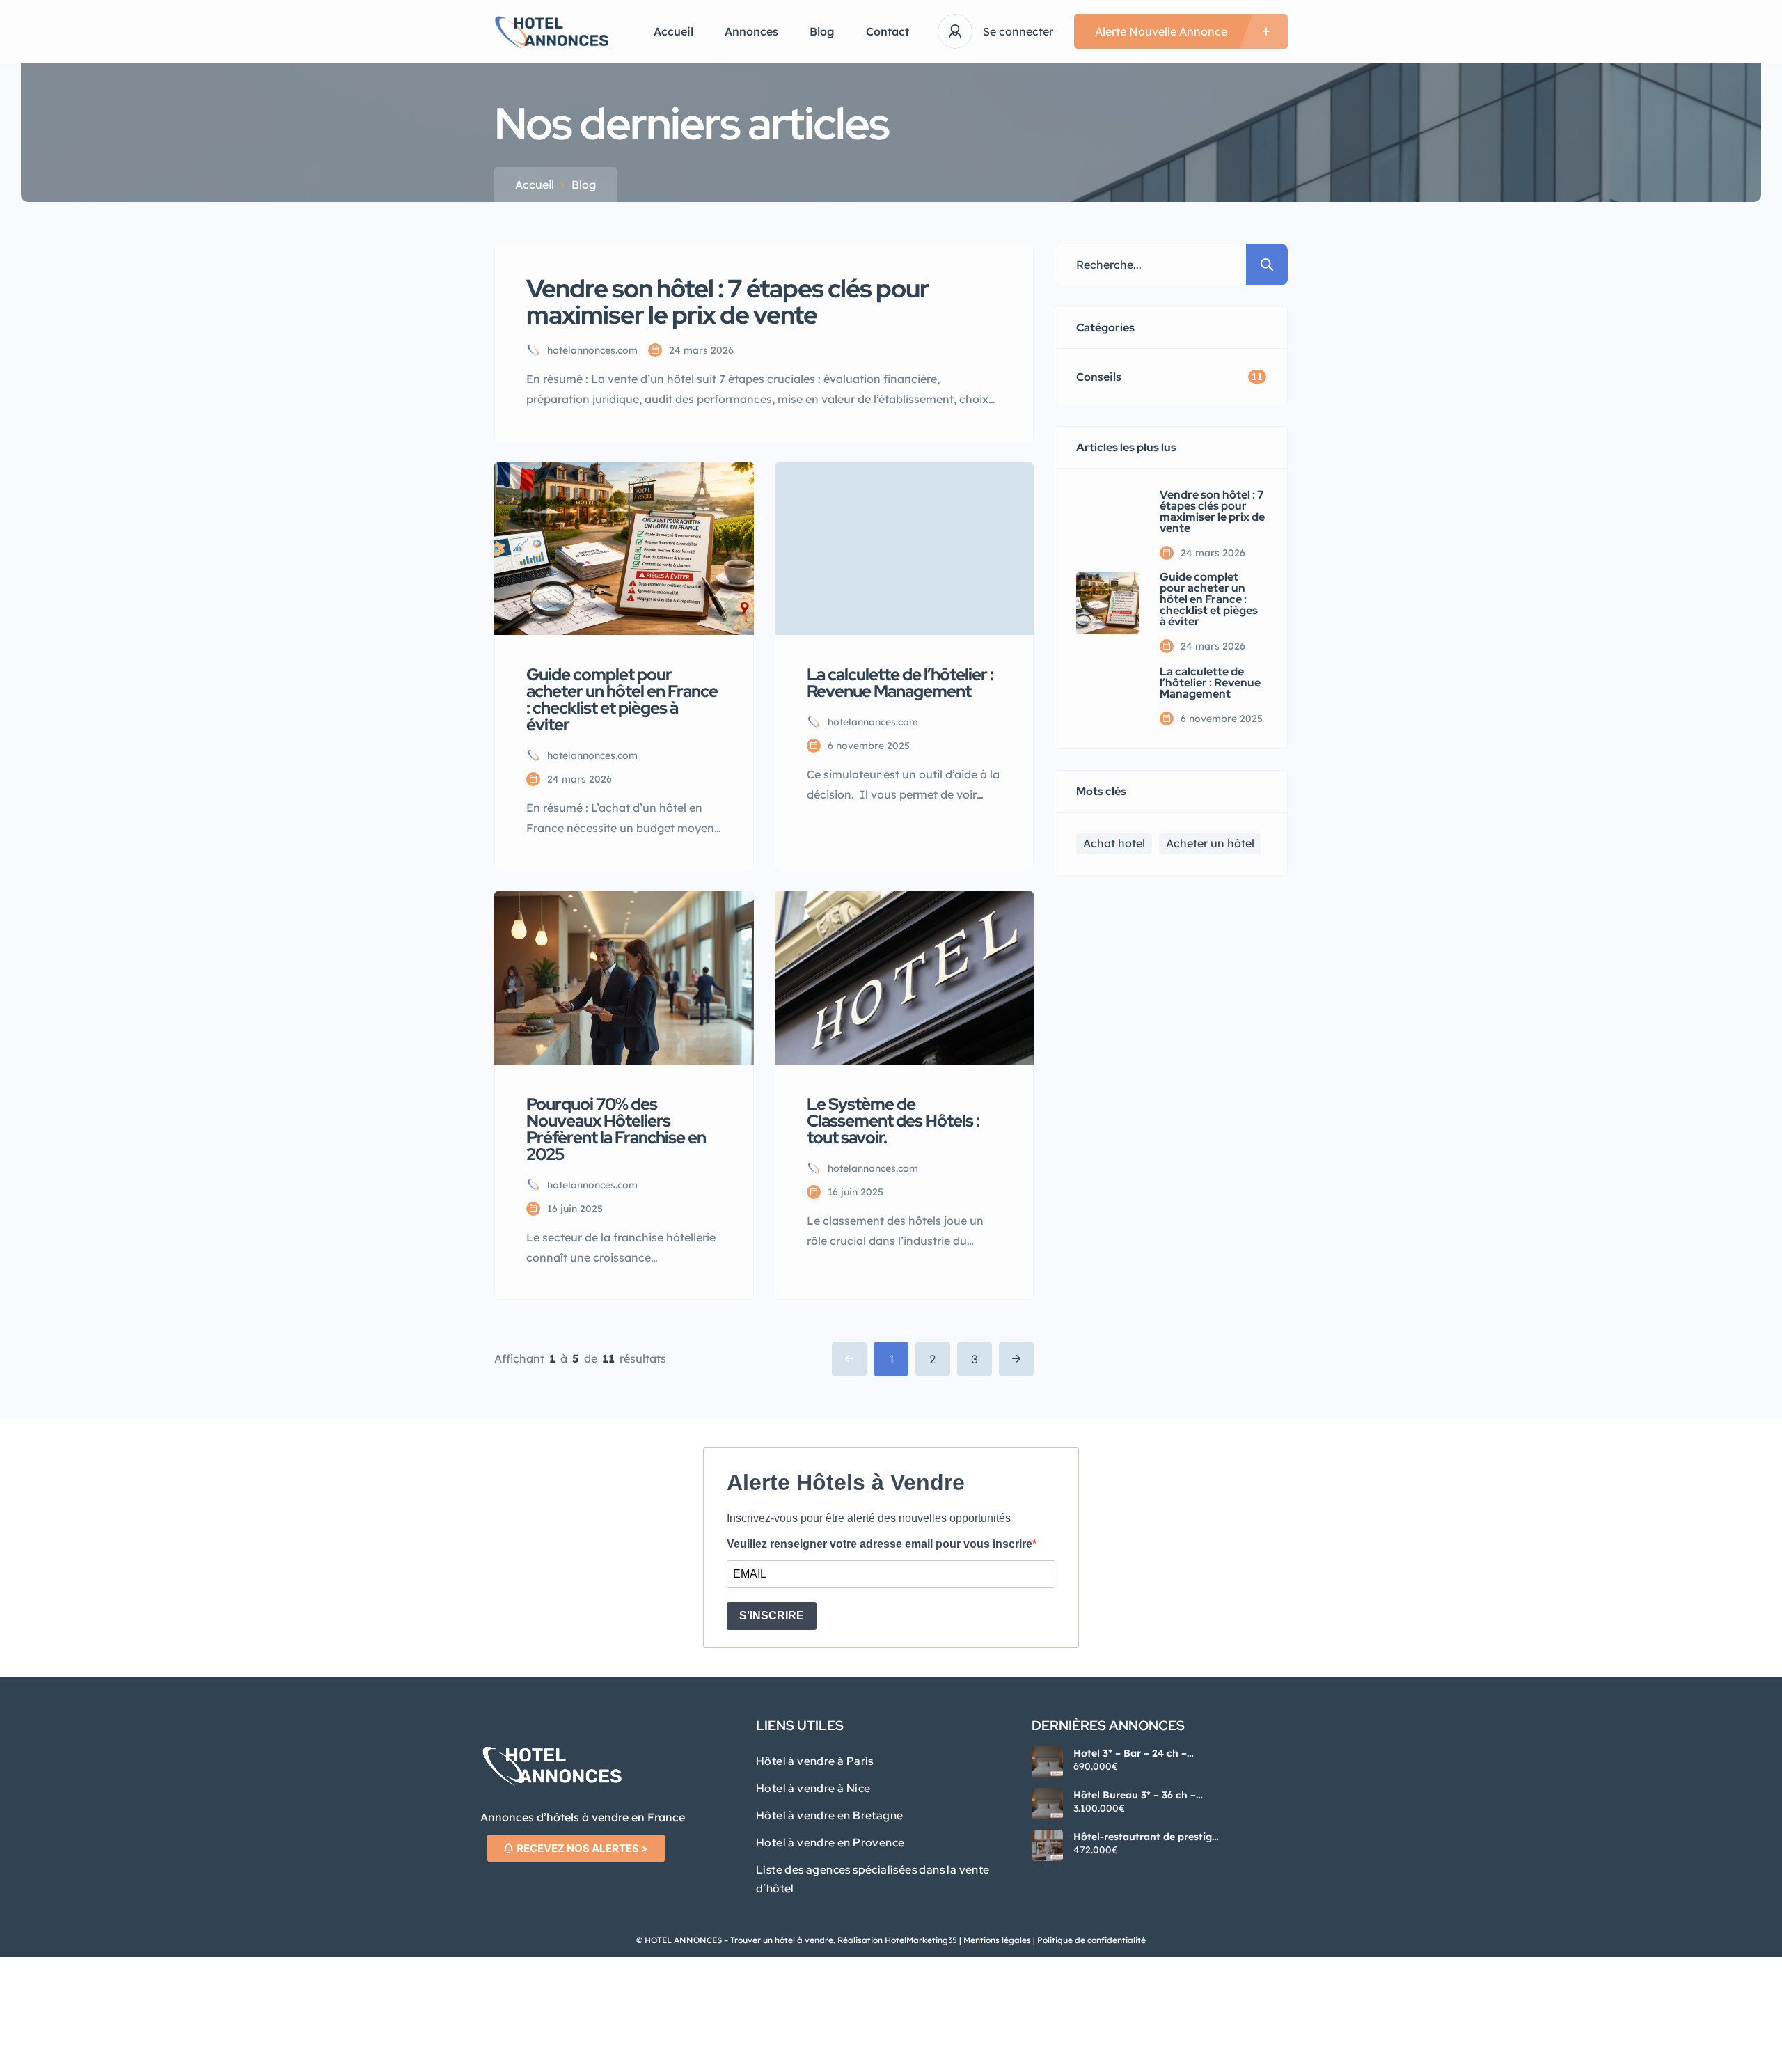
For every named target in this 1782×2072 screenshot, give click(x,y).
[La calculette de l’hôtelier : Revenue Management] (1107, 696)
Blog (822, 31)
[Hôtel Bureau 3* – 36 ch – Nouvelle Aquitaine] (1047, 1804)
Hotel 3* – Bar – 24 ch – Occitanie (1130, 1753)
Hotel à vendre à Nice (813, 1788)
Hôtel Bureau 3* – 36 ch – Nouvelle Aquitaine (1135, 1795)
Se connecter (1018, 31)
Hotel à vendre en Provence (830, 1843)
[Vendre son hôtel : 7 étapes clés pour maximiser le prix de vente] (1107, 521)
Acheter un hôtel (1210, 843)
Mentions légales (997, 1940)
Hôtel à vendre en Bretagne (829, 1815)
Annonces (751, 31)
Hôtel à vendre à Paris (815, 1761)
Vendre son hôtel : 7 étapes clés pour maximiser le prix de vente (1212, 512)
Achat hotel (1114, 843)
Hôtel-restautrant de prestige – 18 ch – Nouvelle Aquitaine (1145, 1837)
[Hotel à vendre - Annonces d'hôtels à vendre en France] (553, 32)
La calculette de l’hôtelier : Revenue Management (1210, 683)
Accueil (673, 31)
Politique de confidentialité (1090, 1940)
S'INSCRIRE (772, 1616)
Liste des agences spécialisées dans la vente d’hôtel (873, 1879)
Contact (888, 31)
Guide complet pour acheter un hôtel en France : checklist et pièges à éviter (1209, 599)
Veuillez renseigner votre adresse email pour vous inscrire (880, 1544)
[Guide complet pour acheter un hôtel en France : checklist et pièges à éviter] (1107, 603)
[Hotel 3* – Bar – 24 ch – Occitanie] (1047, 1762)
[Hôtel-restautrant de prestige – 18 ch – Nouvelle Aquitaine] (1047, 1845)
